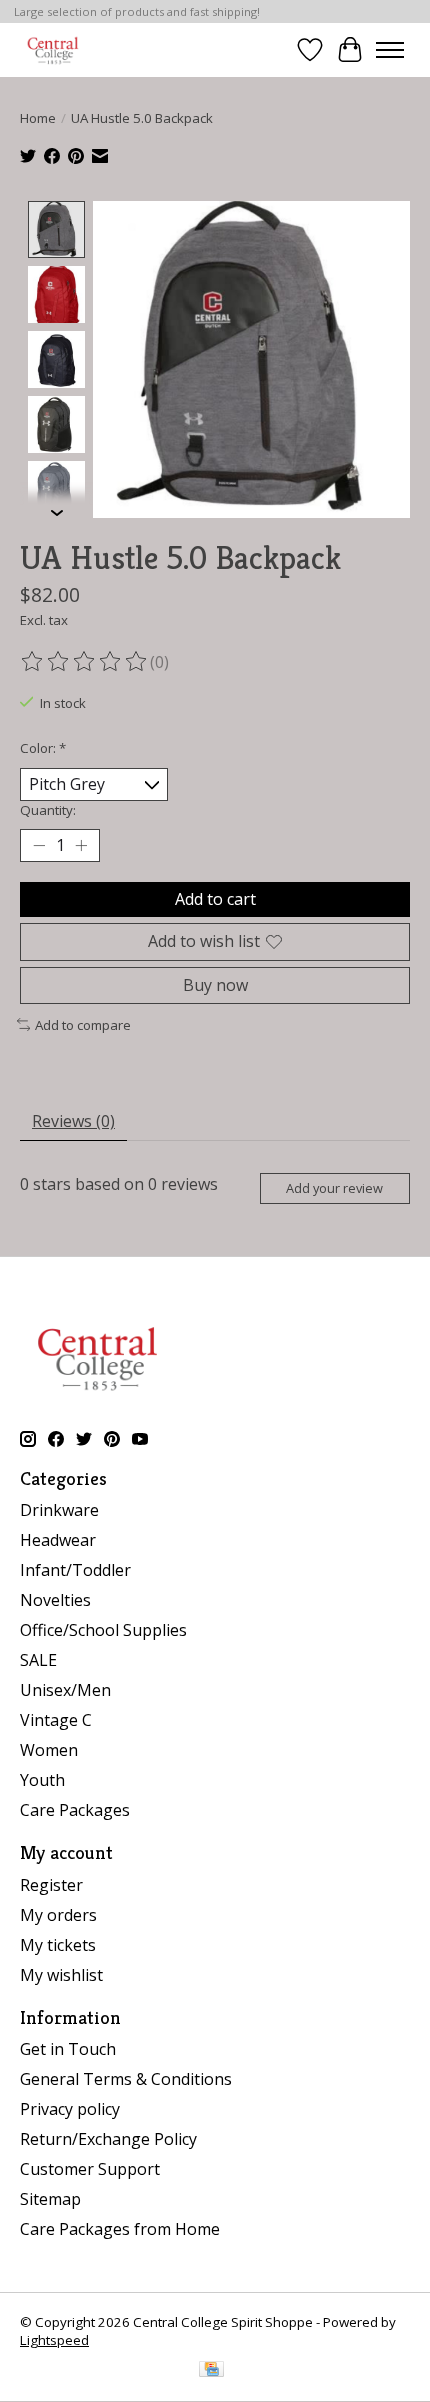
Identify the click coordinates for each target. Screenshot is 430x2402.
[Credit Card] (211, 2371)
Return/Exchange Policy (108, 2139)
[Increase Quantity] (81, 846)
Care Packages (75, 1810)
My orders (58, 1915)
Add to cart (215, 899)
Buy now (215, 985)
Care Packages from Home (120, 2229)
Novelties (55, 1600)
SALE (38, 1660)
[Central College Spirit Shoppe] (53, 49)
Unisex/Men (65, 1690)
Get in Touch (68, 2049)
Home (38, 118)
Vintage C (56, 1720)
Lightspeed (54, 2340)
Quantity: (48, 810)
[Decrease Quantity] (39, 846)
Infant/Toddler (75, 1570)
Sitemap (50, 2199)
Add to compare (83, 1025)
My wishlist (61, 1975)
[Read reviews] (85, 662)
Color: (43, 748)
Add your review (334, 1188)
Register (51, 1885)
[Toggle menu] (390, 50)
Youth (42, 1780)
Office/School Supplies (103, 1630)
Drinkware (59, 1510)
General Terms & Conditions (126, 2079)
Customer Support (90, 2169)
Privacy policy (70, 2109)
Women (49, 1750)
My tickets (58, 1945)
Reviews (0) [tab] (73, 1121)
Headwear (58, 1540)
